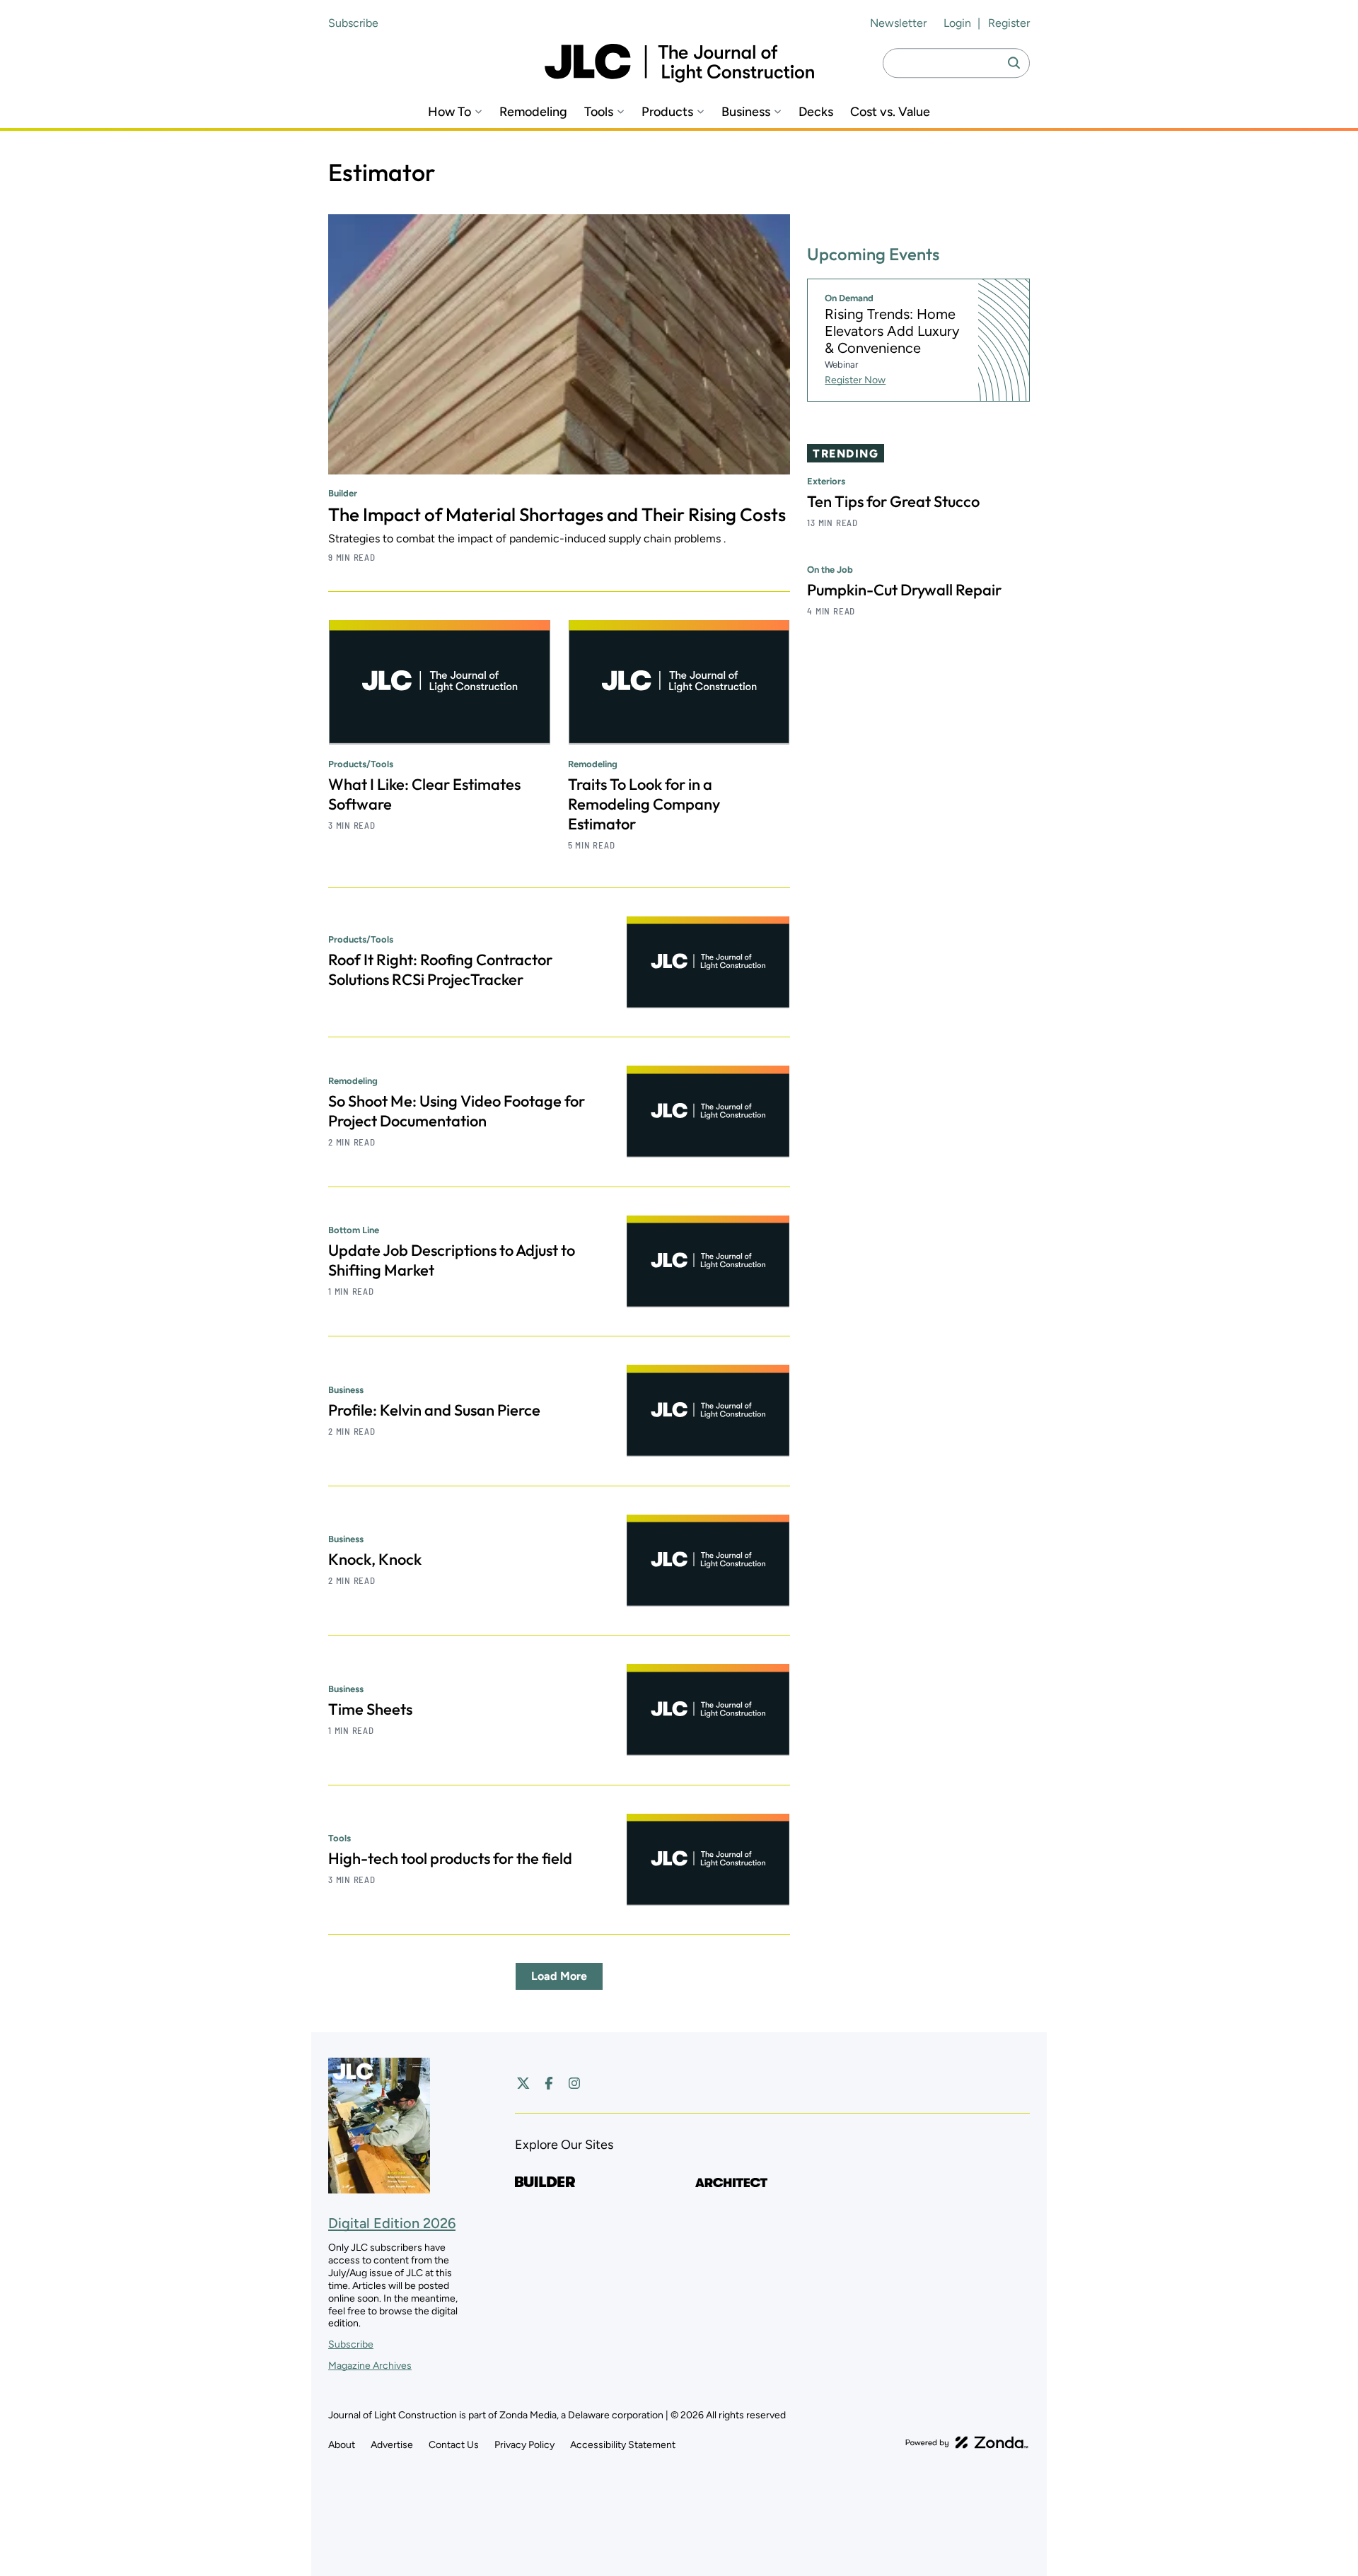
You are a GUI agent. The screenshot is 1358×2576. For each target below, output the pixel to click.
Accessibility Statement (623, 2445)
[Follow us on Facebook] (549, 2083)
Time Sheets (370, 1709)
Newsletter (898, 23)
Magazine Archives (370, 2366)
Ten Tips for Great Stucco (893, 501)
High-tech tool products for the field (450, 1858)
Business (746, 112)
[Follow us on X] (523, 2083)
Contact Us (454, 2445)
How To (449, 112)
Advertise (392, 2445)
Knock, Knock (375, 1559)
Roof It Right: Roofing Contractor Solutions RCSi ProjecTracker (440, 969)
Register (1009, 23)
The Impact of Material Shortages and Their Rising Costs (557, 514)
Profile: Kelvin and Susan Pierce (434, 1410)
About (342, 2445)
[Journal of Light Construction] (679, 63)
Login (957, 23)
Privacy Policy (524, 2445)
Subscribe (353, 23)
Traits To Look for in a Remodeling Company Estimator (644, 804)
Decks (816, 112)
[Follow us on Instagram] (574, 2083)
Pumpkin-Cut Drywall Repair (904, 590)
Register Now (855, 380)
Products (667, 112)
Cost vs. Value (890, 112)
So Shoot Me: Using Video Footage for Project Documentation (457, 1111)
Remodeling (533, 112)
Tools (599, 112)
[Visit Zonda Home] (967, 2442)
